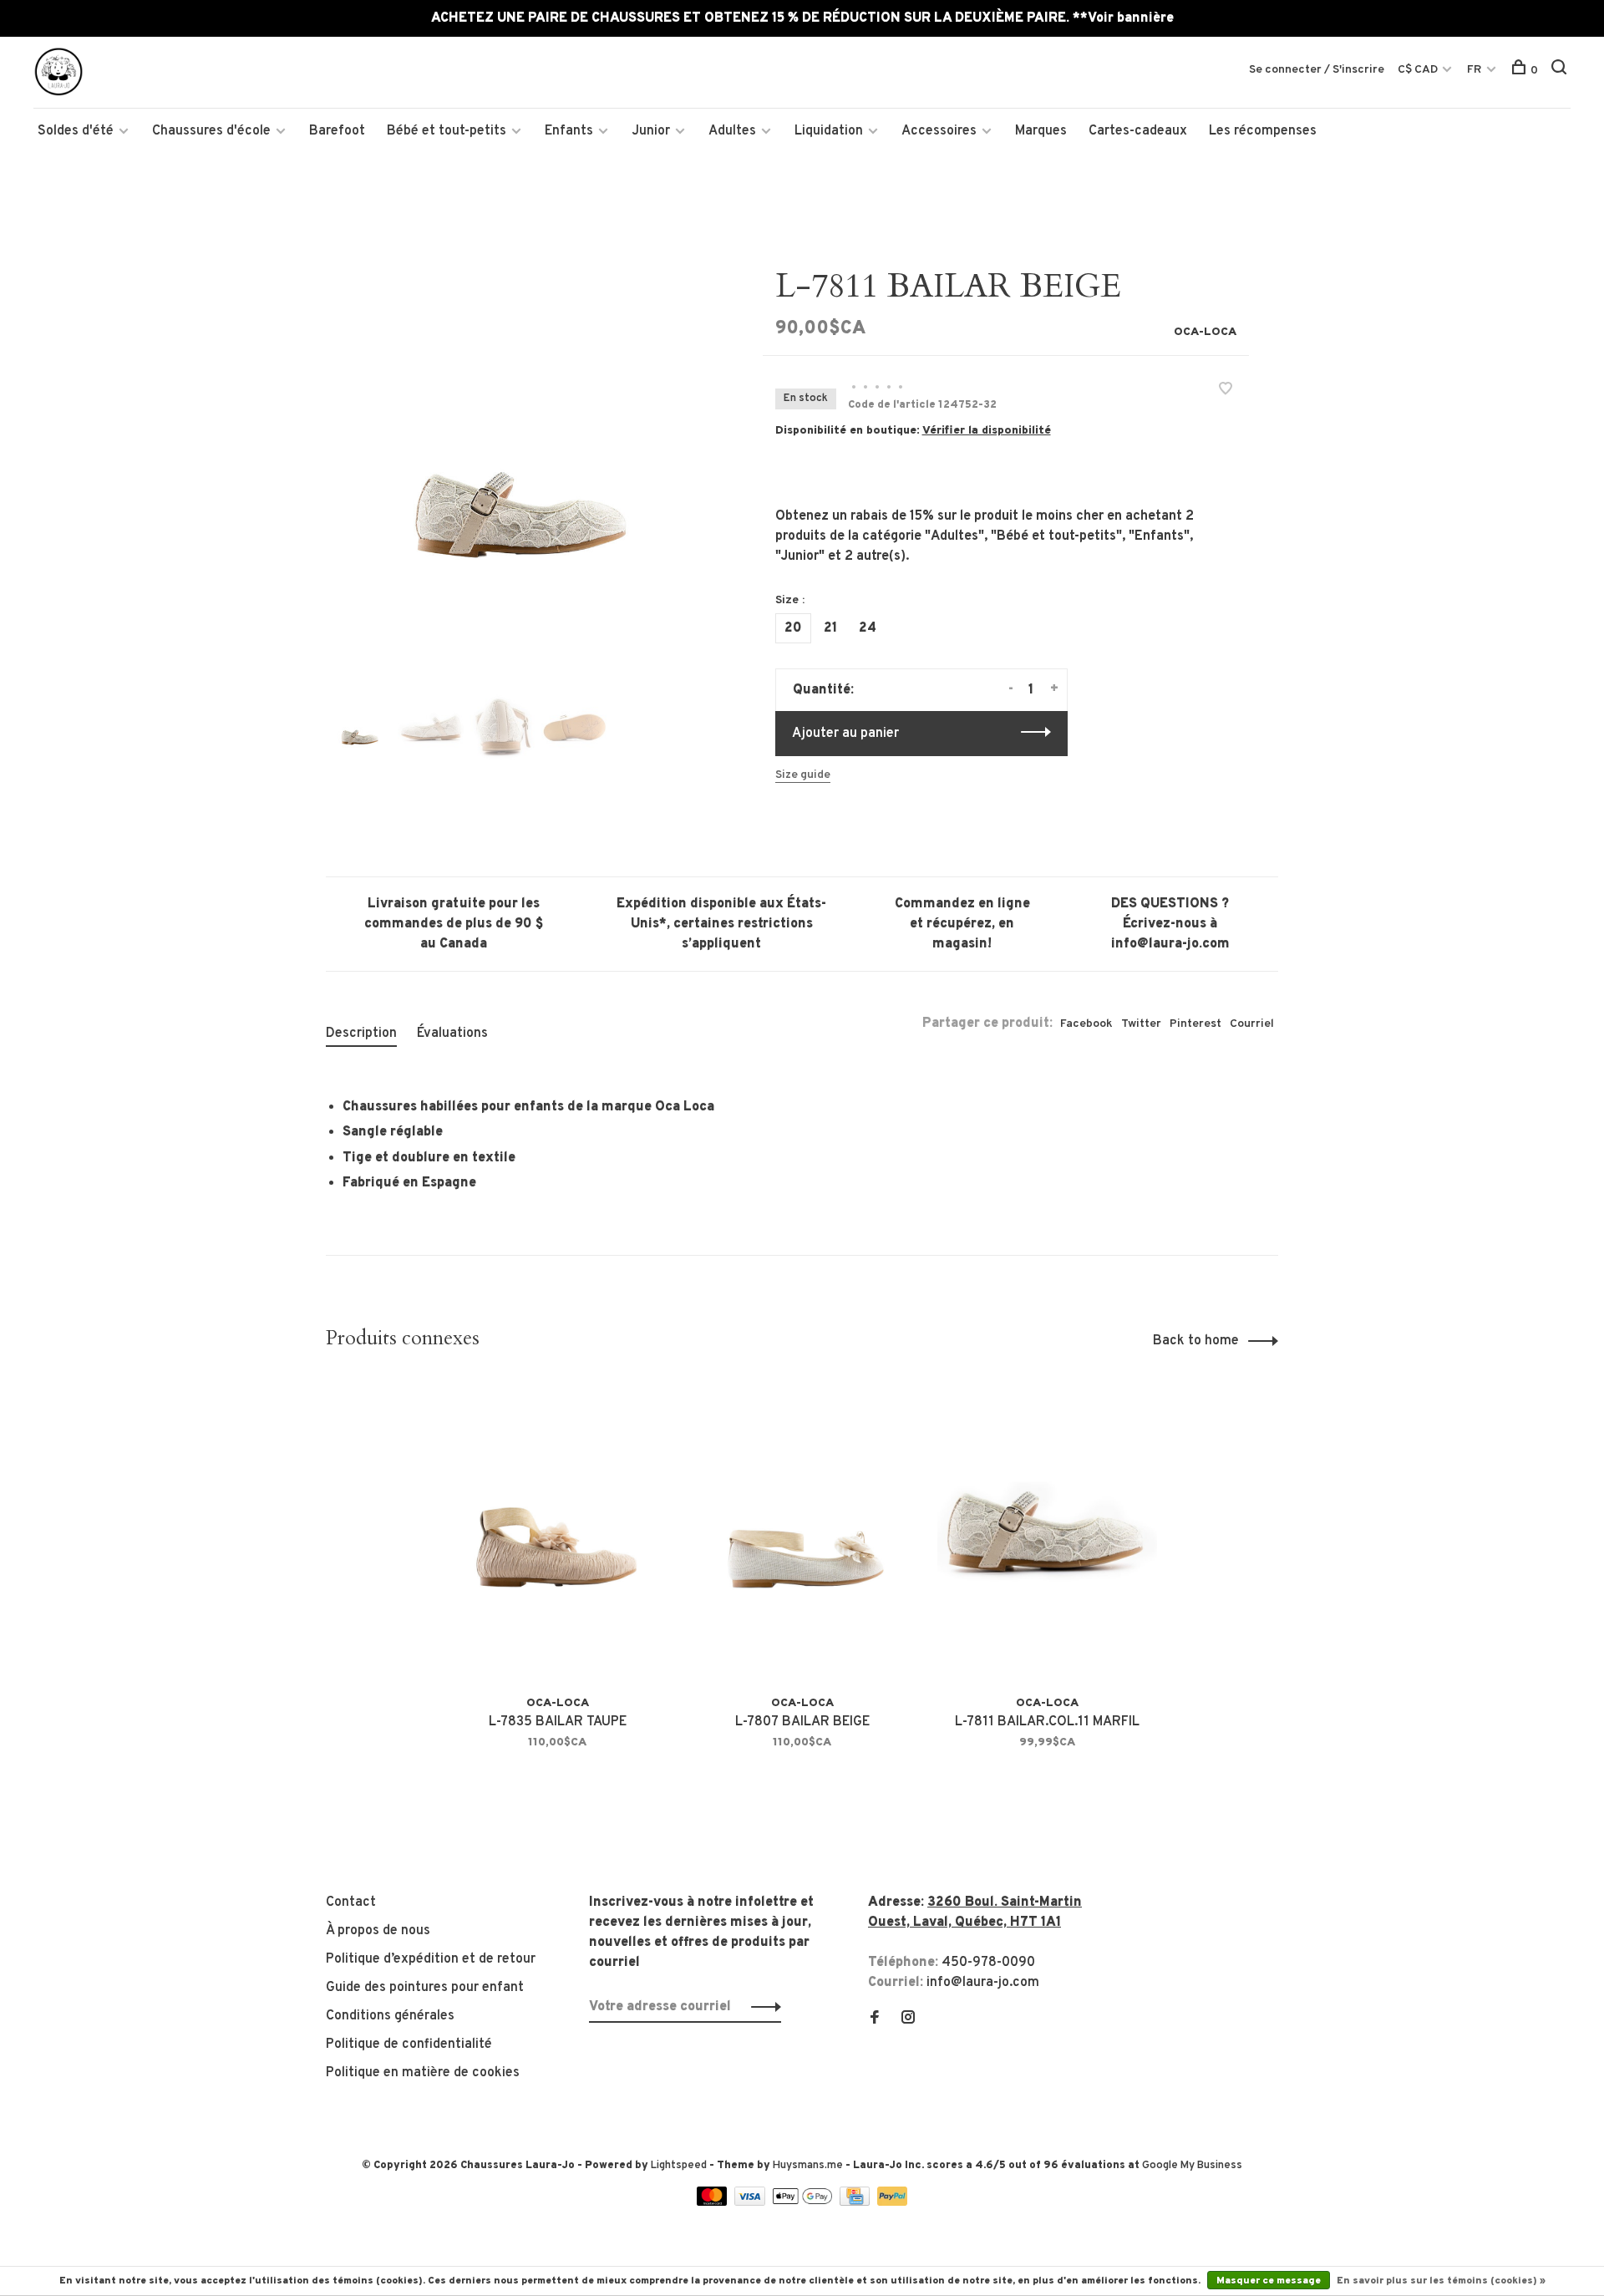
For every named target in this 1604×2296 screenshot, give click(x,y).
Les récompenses (1263, 131)
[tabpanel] (517, 458)
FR (1474, 70)
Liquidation (829, 131)
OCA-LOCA (1205, 332)
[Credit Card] (856, 2202)
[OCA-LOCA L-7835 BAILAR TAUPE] (558, 1531)
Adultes (732, 131)
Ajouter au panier (845, 734)
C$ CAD (1419, 70)
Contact (351, 1902)
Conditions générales (390, 2016)
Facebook (1086, 1024)
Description (361, 1034)
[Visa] (751, 2202)
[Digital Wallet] (804, 2202)
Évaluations (452, 1034)
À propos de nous (378, 1931)
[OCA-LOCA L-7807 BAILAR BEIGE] (802, 1531)
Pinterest (1195, 1024)
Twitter (1141, 1024)
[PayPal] (893, 2202)
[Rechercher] (1561, 71)
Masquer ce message (1269, 2281)
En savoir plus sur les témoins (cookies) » (1441, 2281)
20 (793, 628)
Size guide (803, 775)
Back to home (1196, 1341)
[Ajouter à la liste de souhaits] (1226, 391)
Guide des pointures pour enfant (425, 1988)
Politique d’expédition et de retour (431, 1959)
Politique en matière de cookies (423, 2073)
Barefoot (337, 131)
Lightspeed (679, 2166)
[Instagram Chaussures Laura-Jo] (908, 2019)
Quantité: (823, 690)
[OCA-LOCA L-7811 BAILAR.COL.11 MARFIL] (1047, 1531)
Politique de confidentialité (409, 2045)
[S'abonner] (761, 2007)
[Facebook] (875, 2019)
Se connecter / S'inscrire (1317, 70)
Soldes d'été (76, 131)
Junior (651, 131)
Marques (1041, 131)
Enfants (569, 131)
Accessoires (939, 131)
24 (868, 628)
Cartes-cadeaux (1138, 131)
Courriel (1252, 1024)
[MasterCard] (714, 2202)
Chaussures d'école (211, 131)
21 (830, 628)
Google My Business (1192, 2166)
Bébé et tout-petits (447, 131)
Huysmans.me (809, 2166)
